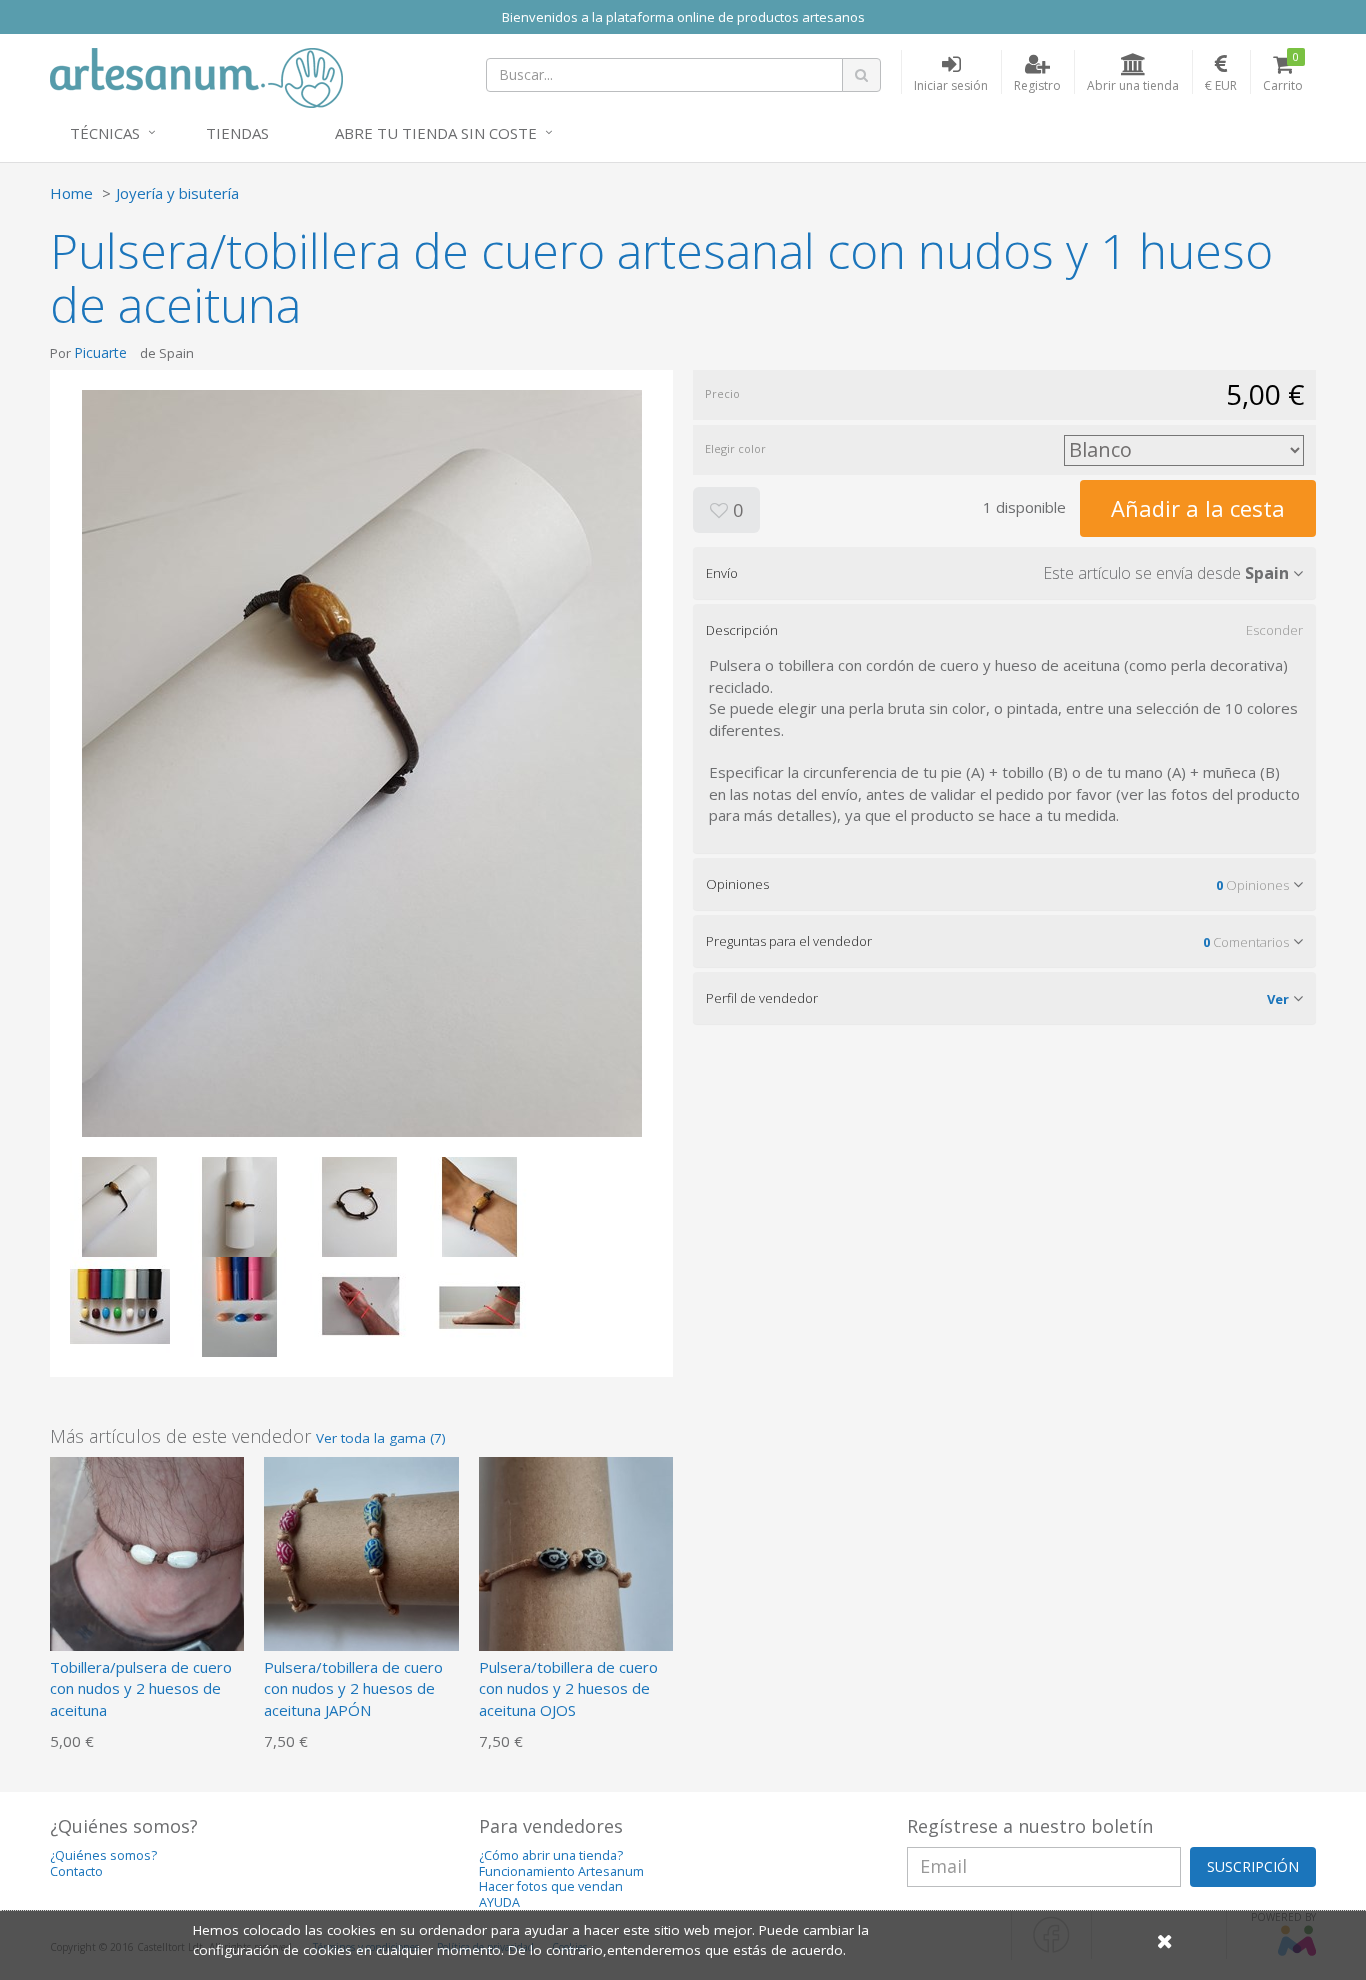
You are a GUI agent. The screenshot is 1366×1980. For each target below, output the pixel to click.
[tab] (1004, 573)
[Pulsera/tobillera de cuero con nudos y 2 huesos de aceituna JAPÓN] (361, 1552)
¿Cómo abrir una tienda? (551, 1855)
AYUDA (499, 1902)
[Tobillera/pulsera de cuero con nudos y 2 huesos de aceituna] (147, 1552)
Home (71, 193)
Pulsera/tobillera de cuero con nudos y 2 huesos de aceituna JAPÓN (353, 1688)
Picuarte (100, 352)
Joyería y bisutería (177, 193)
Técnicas (105, 133)
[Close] (1165, 1940)
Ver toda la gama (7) (381, 1438)
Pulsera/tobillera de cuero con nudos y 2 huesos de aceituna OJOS (568, 1688)
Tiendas (237, 133)
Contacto (76, 1871)
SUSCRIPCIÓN (1253, 1866)
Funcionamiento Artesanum (561, 1871)
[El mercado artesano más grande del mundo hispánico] (196, 76)
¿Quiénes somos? (103, 1855)
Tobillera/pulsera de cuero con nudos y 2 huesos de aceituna (141, 1688)
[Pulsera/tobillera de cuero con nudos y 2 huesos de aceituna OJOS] (576, 1552)
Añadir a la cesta (1198, 508)
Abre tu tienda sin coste (436, 133)
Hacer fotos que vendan (551, 1886)
